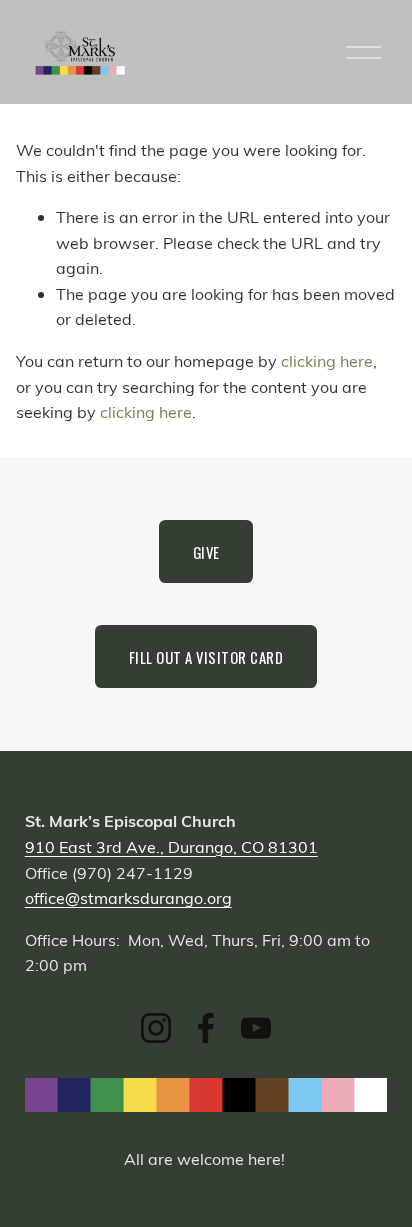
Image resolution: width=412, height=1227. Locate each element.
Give (206, 552)
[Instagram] (156, 1028)
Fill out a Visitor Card (206, 657)
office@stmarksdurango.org (128, 897)
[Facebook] (206, 1028)
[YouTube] (256, 1028)
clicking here (327, 360)
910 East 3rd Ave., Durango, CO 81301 (171, 846)
